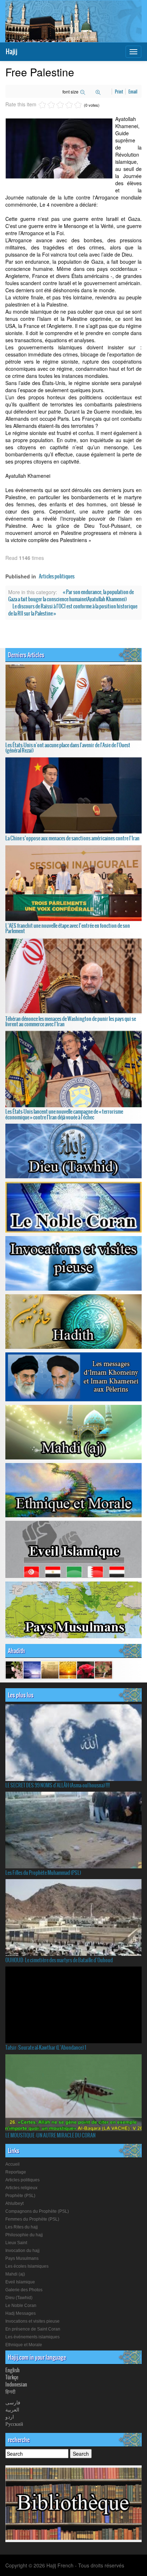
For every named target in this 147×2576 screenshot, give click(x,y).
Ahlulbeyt (14, 2203)
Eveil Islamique (20, 2282)
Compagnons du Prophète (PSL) (37, 2211)
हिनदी (10, 2392)
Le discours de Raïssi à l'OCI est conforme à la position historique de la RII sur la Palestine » (73, 610)
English (12, 2370)
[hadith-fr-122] (32, 1669)
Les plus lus (21, 1695)
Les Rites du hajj (22, 2227)
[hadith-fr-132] (50, 1669)
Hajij (11, 52)
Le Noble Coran (21, 2306)
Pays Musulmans (22, 2258)
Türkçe (12, 2377)
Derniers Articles (26, 655)
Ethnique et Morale (24, 2345)
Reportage (16, 2172)
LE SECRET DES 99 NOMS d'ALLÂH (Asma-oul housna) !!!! (58, 1785)
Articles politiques (57, 576)
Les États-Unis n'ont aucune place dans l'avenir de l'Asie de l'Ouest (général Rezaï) (68, 748)
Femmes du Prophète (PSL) (32, 2219)
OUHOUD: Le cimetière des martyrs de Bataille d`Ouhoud (59, 1960)
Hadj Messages (21, 2313)
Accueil (12, 2164)
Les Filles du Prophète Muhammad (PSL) (43, 1873)
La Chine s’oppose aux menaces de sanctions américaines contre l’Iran (72, 838)
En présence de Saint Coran (33, 2329)
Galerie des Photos (24, 2290)
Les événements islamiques (32, 2337)
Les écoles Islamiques (27, 2266)
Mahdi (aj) (15, 2274)
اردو (10, 2416)
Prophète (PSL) (20, 2196)
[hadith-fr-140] (103, 1669)
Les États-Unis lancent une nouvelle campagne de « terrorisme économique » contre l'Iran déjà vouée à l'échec (64, 1114)
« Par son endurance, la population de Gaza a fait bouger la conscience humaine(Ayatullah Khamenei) (71, 596)
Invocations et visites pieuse (32, 2321)
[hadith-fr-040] (14, 1669)
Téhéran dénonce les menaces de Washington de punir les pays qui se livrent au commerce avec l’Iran (71, 1021)
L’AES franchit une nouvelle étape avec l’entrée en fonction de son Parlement (68, 928)
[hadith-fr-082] (68, 1669)
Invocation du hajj (22, 2251)
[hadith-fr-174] (86, 1669)
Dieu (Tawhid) (19, 2298)
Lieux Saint (16, 2243)
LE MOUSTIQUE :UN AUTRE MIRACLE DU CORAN (50, 2135)
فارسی (13, 2402)
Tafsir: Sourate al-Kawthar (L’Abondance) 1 (46, 2048)
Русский (14, 2424)
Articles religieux (21, 2188)
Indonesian (16, 2384)
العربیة (12, 2409)
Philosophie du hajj (24, 2235)
